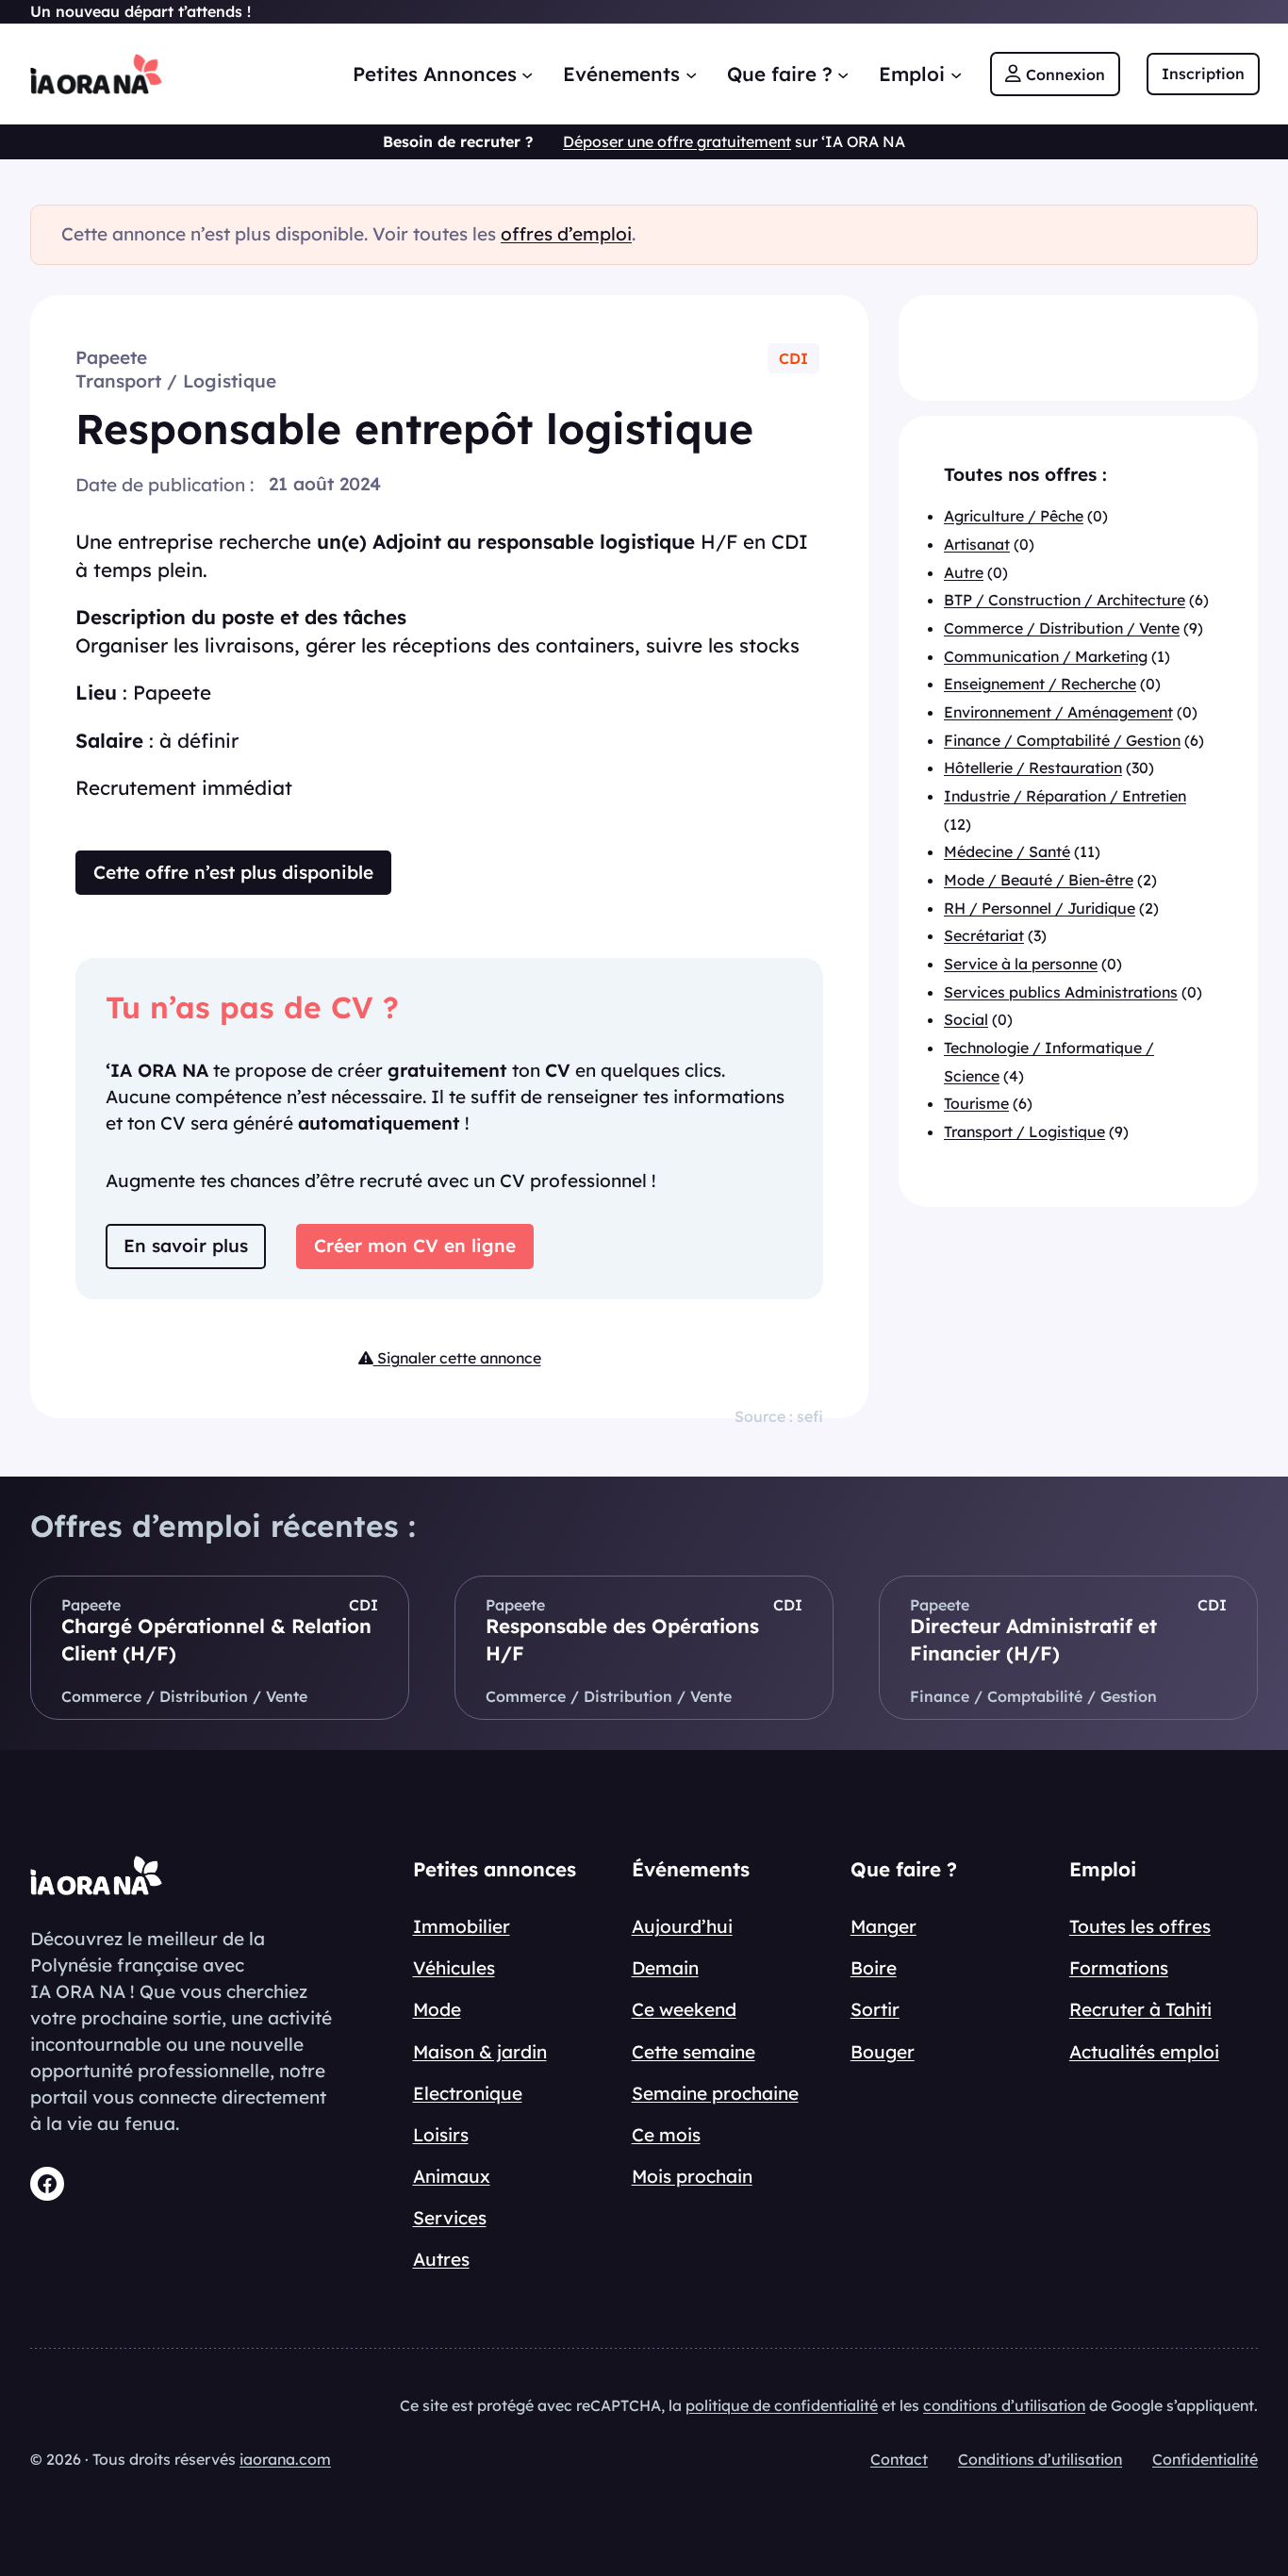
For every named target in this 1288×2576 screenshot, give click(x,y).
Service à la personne (1021, 964)
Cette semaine (694, 2052)
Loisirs (441, 2135)
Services (450, 2218)
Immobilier (462, 1926)
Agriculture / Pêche (1014, 516)
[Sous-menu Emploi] (956, 74)
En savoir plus (186, 1246)
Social (966, 1019)
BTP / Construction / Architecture (1065, 600)
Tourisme (976, 1103)
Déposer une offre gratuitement (677, 141)
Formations (1119, 1968)
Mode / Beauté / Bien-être (1039, 880)
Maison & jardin (480, 2052)
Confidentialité (1205, 2459)
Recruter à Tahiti (1140, 2009)
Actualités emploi (1144, 2052)
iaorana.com (285, 2459)
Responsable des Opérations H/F (622, 1640)
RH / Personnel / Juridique (1040, 907)
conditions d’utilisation (1004, 2405)
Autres (441, 2259)
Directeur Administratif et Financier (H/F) (1033, 1640)
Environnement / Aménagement (1058, 712)
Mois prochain (692, 2176)
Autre (964, 571)
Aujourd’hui (682, 1926)
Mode (437, 2009)
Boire (874, 1968)
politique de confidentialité (782, 2405)
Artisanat (977, 544)
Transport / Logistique (176, 381)
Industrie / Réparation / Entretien (1065, 796)
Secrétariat (984, 935)
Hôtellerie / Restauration (1033, 768)
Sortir (875, 2009)
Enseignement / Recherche (1040, 684)
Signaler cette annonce (457, 1358)
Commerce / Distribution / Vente (1062, 628)
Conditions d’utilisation (1040, 2459)
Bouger (883, 2052)
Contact (899, 2459)
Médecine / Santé (1007, 851)
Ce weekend (684, 2009)
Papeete (111, 357)
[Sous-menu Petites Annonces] (527, 74)
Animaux (452, 2176)
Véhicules (454, 1968)
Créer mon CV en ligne (415, 1246)
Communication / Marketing (1046, 655)
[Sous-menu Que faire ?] (843, 74)
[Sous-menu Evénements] (691, 74)
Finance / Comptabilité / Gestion (1062, 739)
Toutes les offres (1140, 1926)
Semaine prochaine (715, 2093)
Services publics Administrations (1061, 991)
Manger (883, 1926)
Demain (665, 1968)
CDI (793, 358)
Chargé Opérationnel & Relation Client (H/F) (216, 1640)
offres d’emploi (566, 234)
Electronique (468, 2093)
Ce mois (666, 2135)
